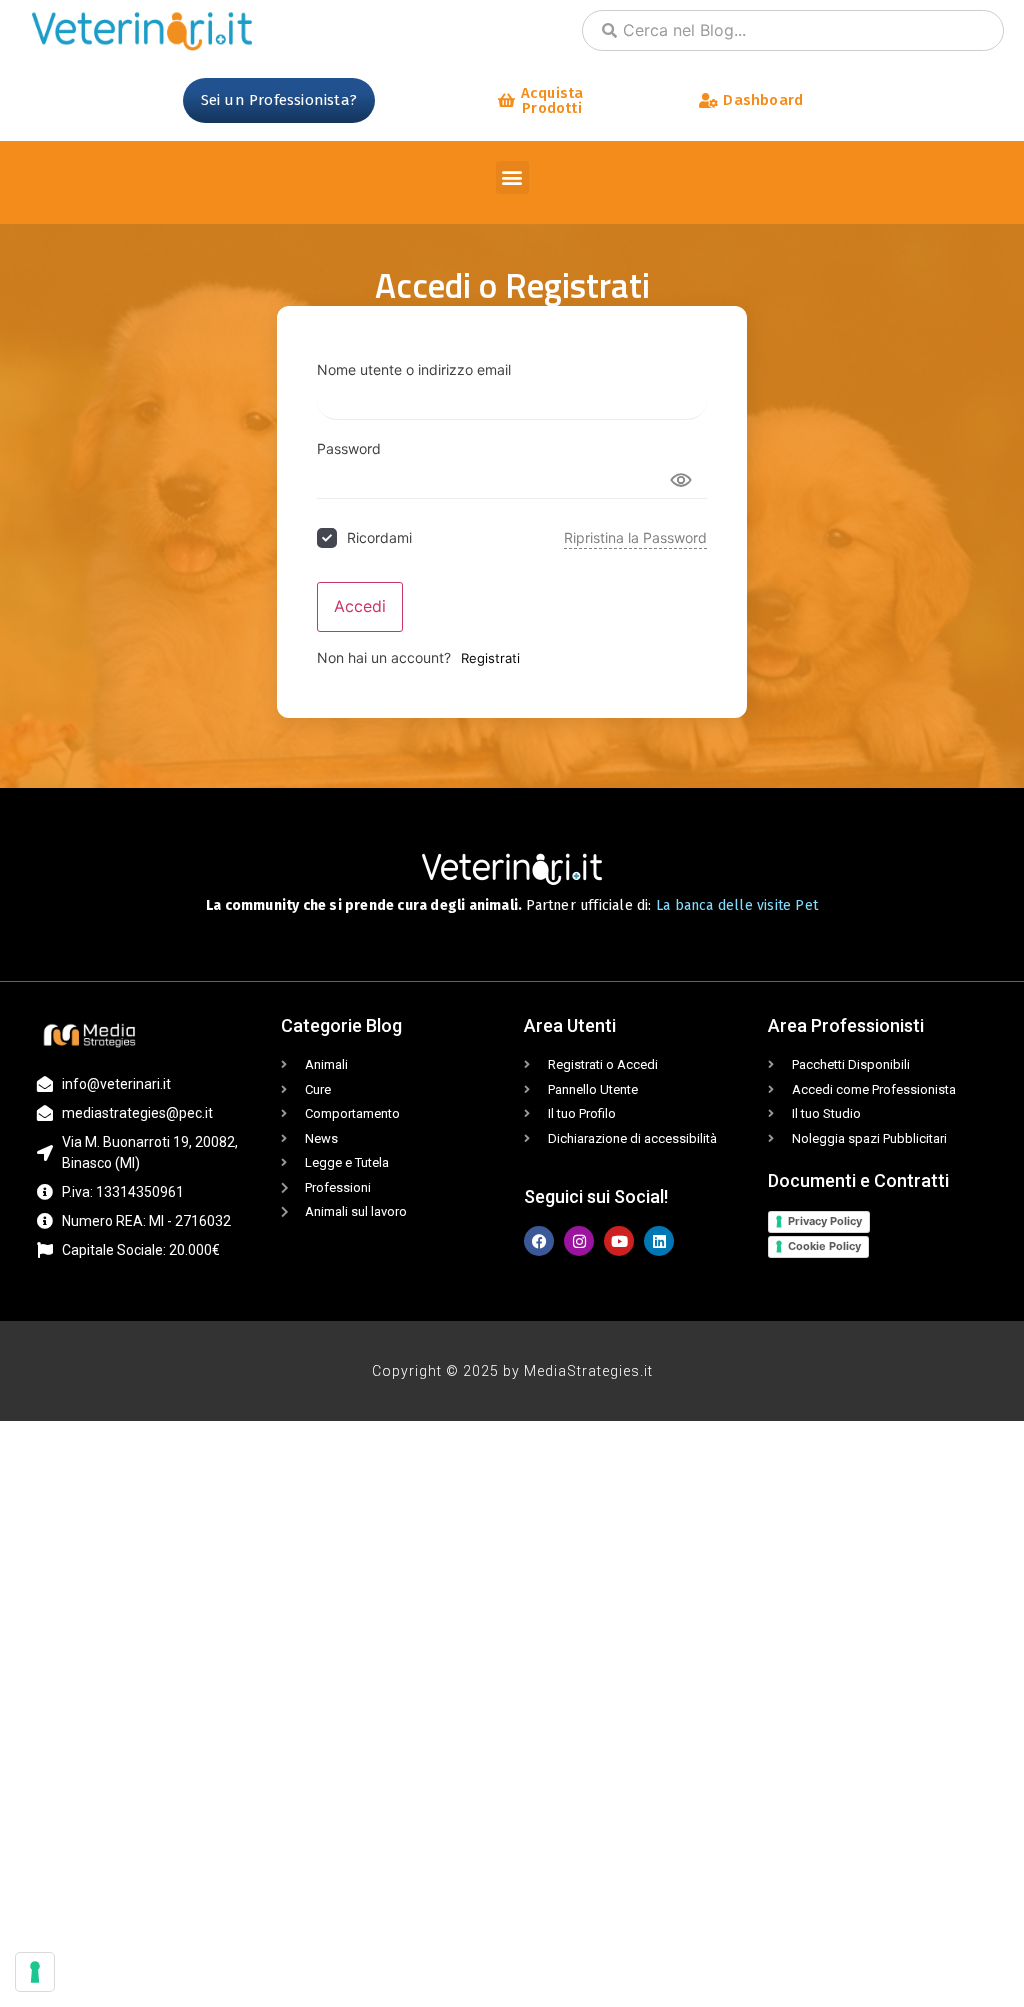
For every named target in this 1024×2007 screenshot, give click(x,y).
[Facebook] (539, 1241)
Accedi (360, 606)
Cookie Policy (824, 1246)
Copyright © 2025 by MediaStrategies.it (512, 1371)
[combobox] (793, 30)
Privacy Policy (825, 1221)
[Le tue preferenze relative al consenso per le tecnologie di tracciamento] (35, 1972)
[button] (512, 177)
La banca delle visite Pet (737, 905)
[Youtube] (619, 1241)
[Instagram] (579, 1241)
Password (349, 449)
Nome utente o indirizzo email (414, 370)
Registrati (490, 658)
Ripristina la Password (635, 537)
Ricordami (379, 537)
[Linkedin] (659, 1241)
